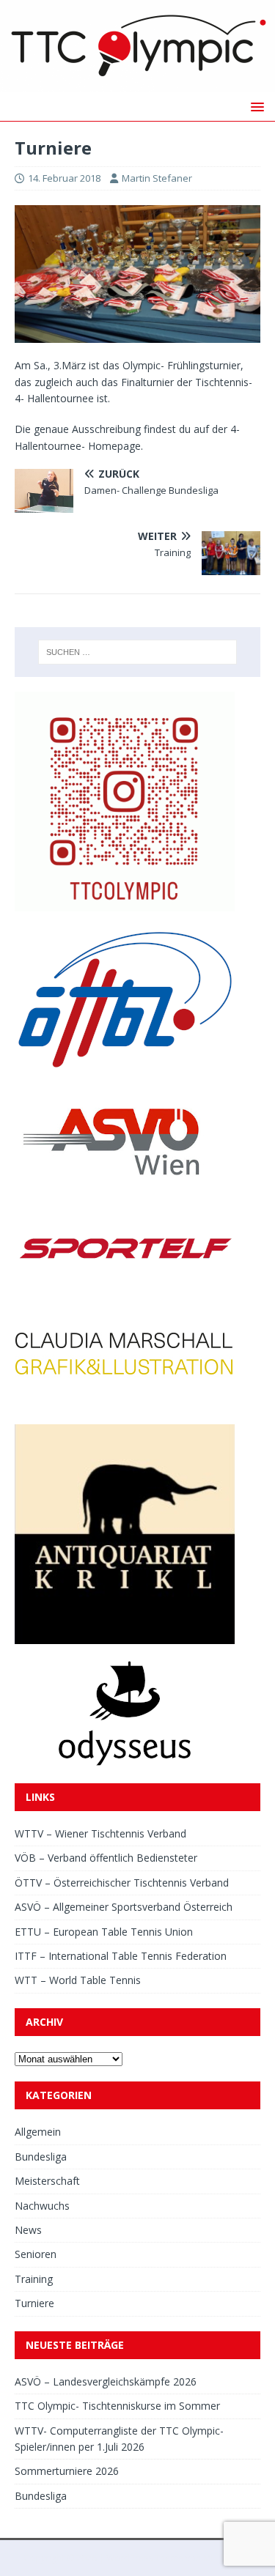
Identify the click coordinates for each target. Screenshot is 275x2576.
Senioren (36, 2254)
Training (34, 2279)
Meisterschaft (47, 2181)
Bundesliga (41, 2157)
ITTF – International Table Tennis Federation (121, 1956)
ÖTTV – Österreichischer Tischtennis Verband (122, 1883)
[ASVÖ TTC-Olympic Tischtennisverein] (137, 83)
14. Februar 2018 (64, 178)
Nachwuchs (42, 2206)
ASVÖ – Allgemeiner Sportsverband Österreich (124, 1907)
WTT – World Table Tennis (78, 1980)
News (28, 2230)
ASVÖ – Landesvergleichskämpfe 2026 (106, 2381)
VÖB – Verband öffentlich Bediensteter (106, 1858)
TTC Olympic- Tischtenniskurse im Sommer (117, 2406)
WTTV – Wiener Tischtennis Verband (100, 1833)
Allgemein (38, 2132)
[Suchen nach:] (138, 652)
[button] (255, 106)
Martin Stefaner (157, 178)
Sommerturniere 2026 (67, 2471)
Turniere (34, 2303)
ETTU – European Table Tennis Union (104, 1932)
